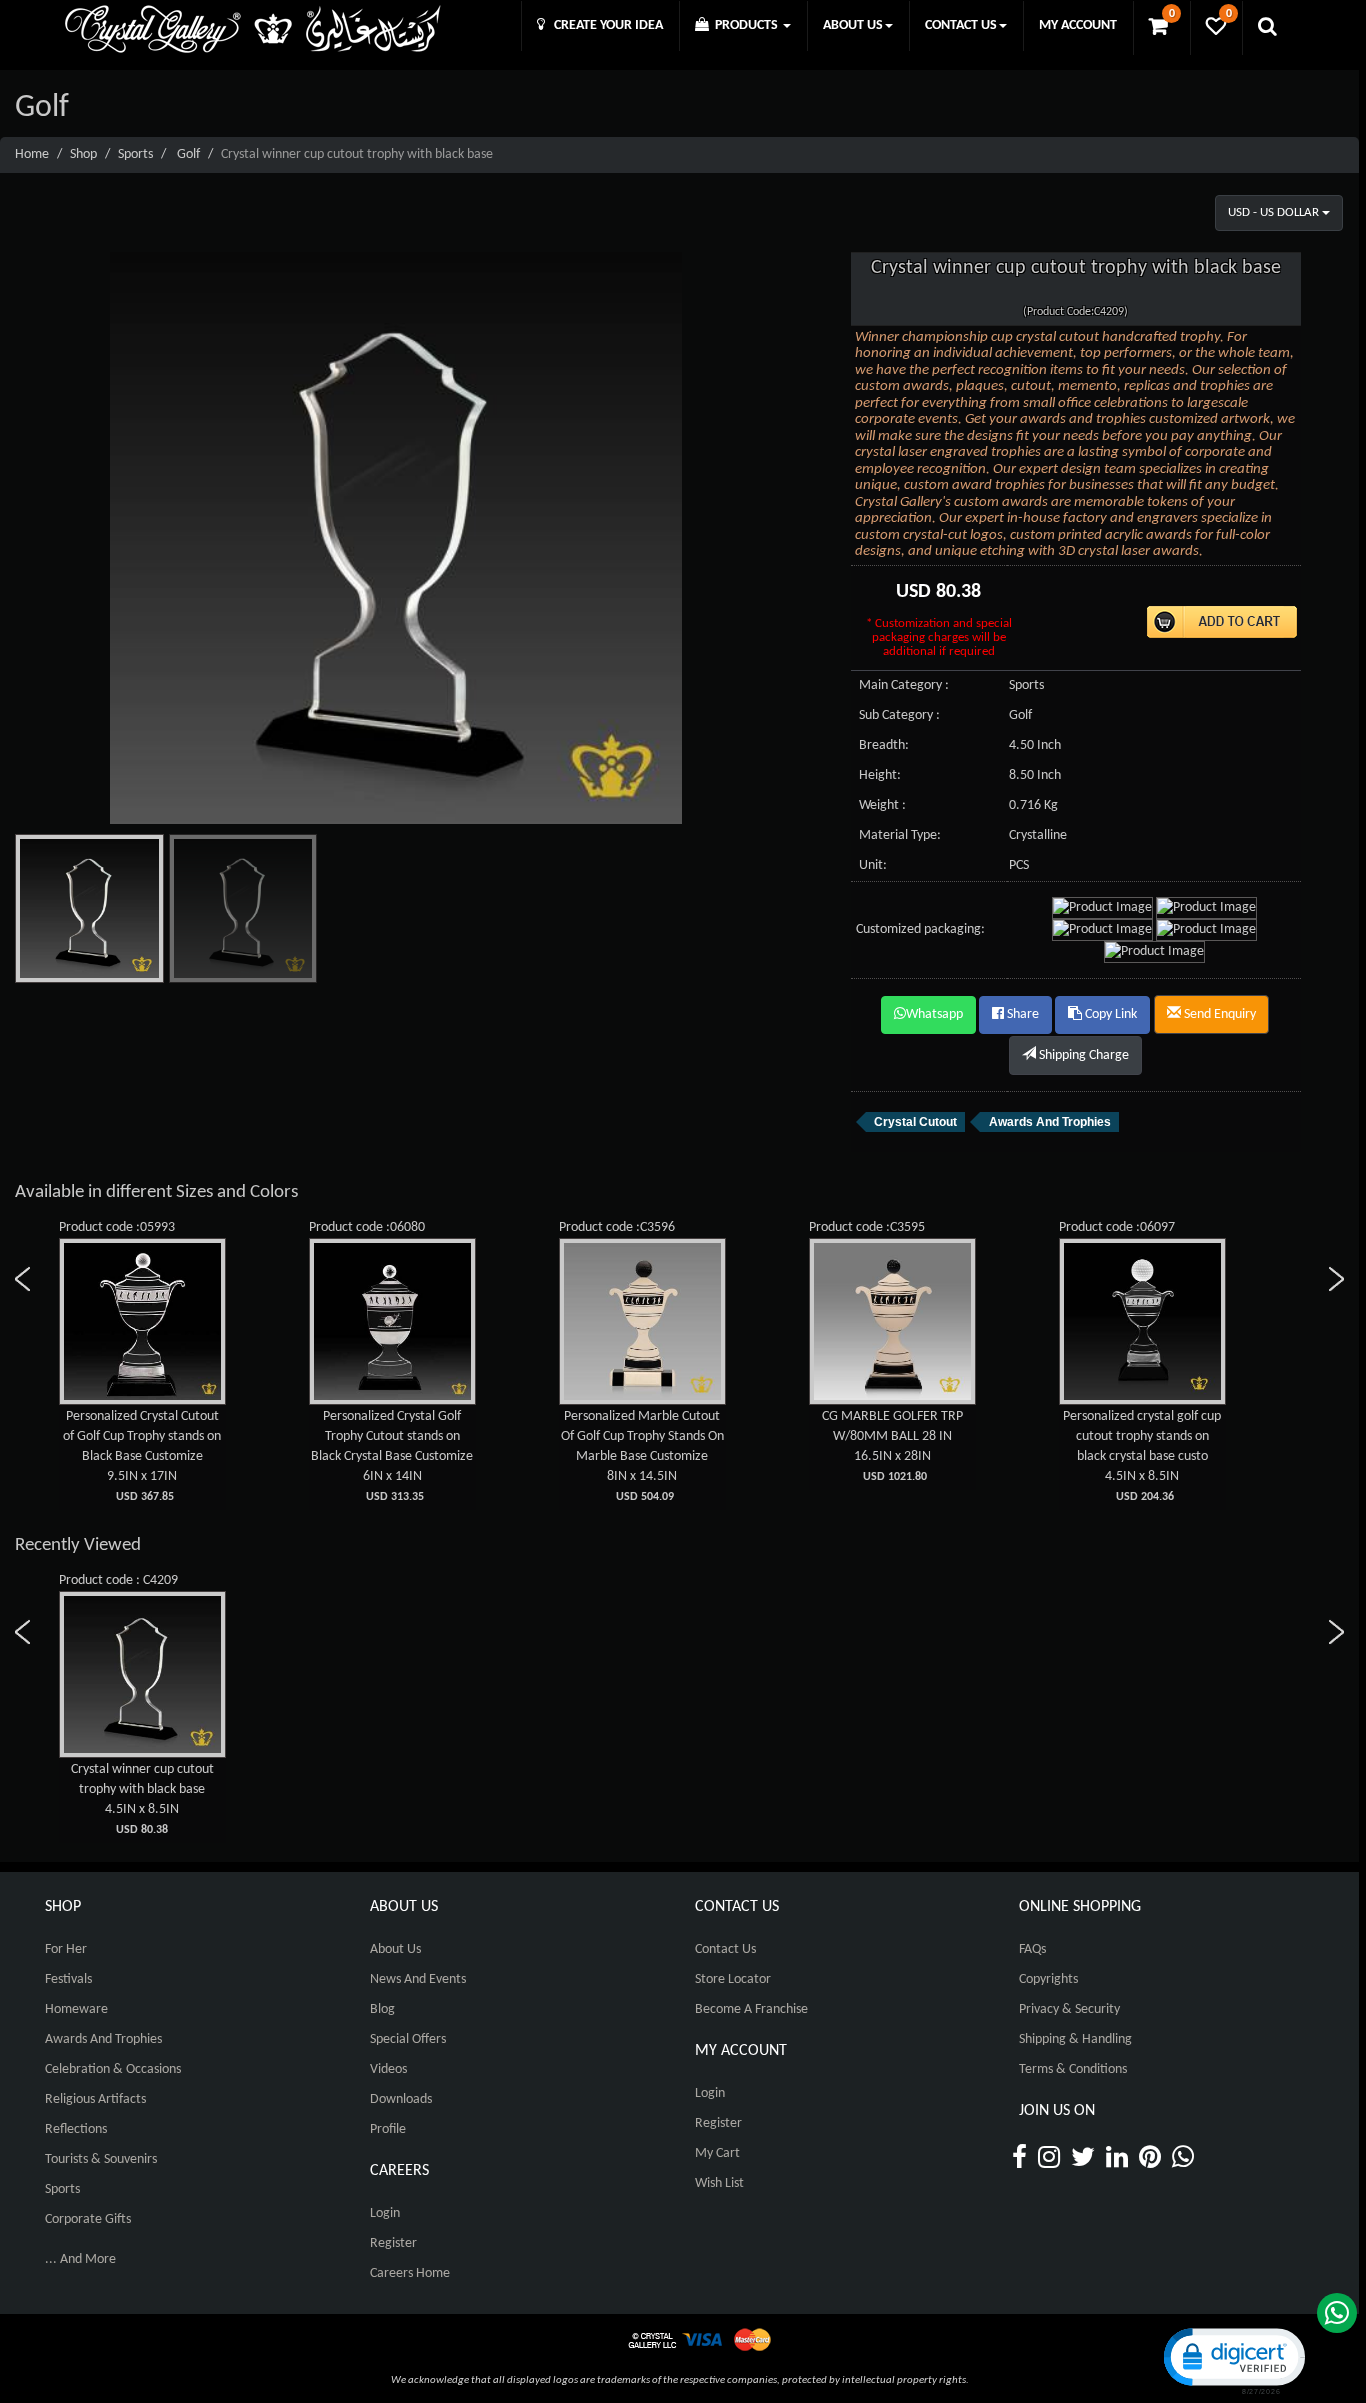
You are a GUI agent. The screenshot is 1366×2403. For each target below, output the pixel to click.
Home (32, 154)
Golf (188, 154)
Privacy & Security (1069, 2009)
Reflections (76, 2129)
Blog (382, 2009)
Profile (388, 2129)
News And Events (418, 1979)
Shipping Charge (1082, 1055)
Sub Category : (899, 715)
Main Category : (904, 685)
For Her (66, 1949)
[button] (1233, 2359)
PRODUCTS (745, 25)
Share (1021, 1014)
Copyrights (1048, 1979)
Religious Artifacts (95, 2099)
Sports (135, 154)
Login (385, 2213)
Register (393, 2243)
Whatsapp (934, 1014)
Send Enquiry (1218, 1014)
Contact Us (725, 1949)
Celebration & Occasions (113, 2069)
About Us (395, 1949)
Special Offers (408, 2039)
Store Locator (733, 1979)
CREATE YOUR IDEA (604, 25)
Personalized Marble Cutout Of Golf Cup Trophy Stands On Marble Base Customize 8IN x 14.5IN (642, 1456)
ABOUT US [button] (853, 25)
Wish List (719, 2183)
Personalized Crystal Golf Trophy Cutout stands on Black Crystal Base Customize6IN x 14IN (392, 1456)
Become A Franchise (751, 2009)
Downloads (401, 2099)
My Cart (717, 2153)
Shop (83, 154)
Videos (388, 2069)
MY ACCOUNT (1078, 25)
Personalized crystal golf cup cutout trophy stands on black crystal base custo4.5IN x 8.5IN (1142, 1456)
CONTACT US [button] (961, 25)
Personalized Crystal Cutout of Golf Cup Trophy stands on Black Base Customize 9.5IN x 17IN (142, 1456)
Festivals (68, 1979)
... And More (80, 2259)
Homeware (76, 2009)
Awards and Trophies (103, 2039)
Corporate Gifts (88, 2219)
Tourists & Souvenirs (101, 2159)
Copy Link (1109, 1014)
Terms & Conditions (1073, 2069)
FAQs (1032, 1949)
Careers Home (410, 2273)
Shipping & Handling (1075, 2039)
